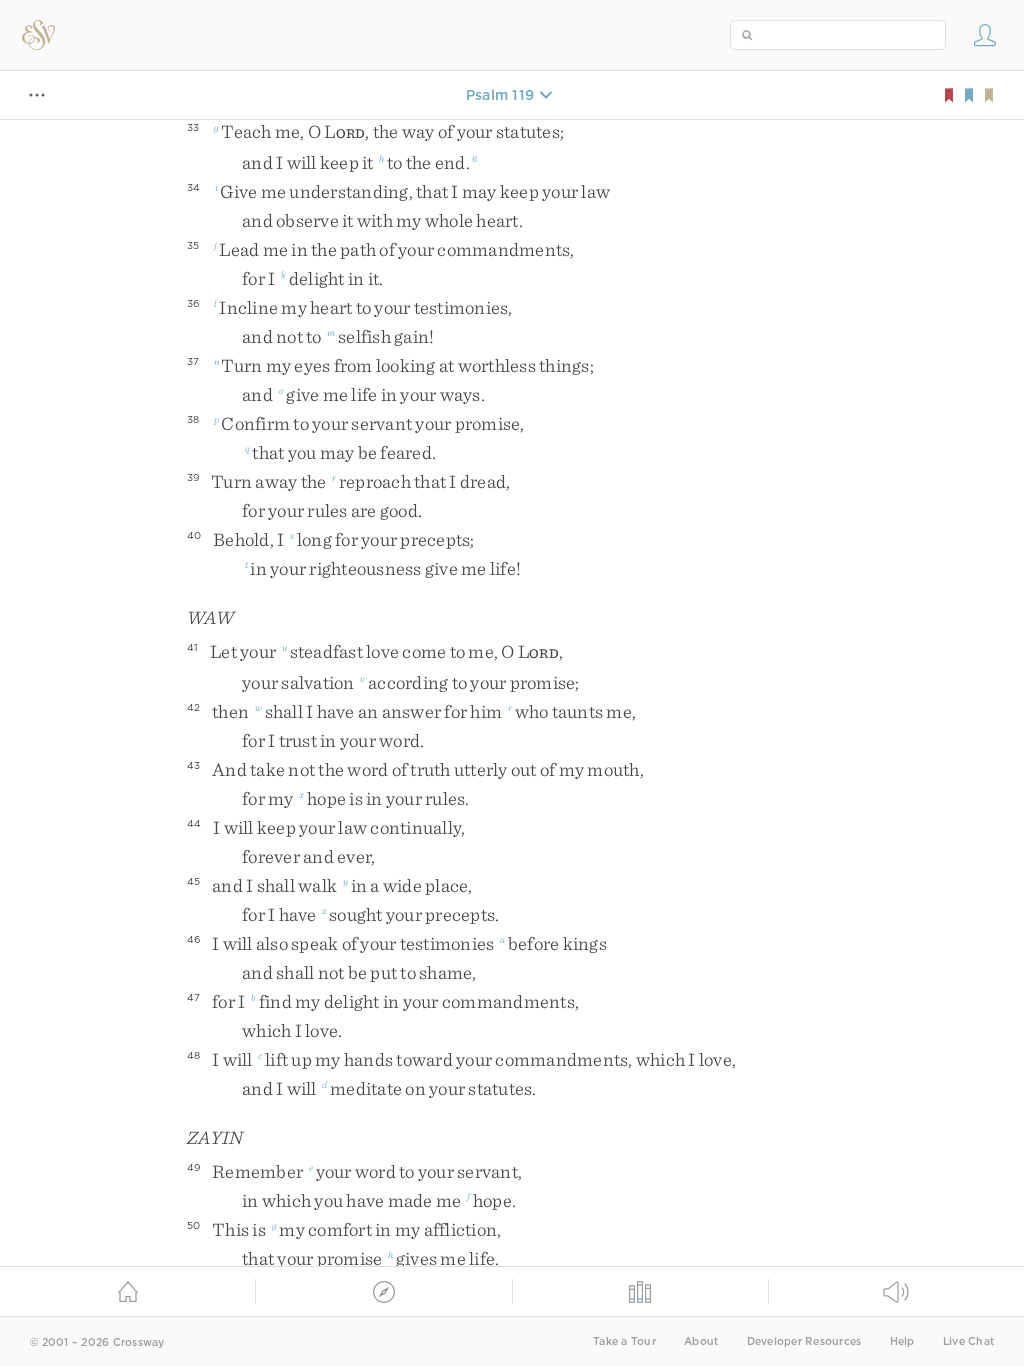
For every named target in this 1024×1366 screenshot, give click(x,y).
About (701, 1341)
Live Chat (968, 1341)
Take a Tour (624, 1341)
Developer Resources (804, 1341)
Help (902, 1341)
